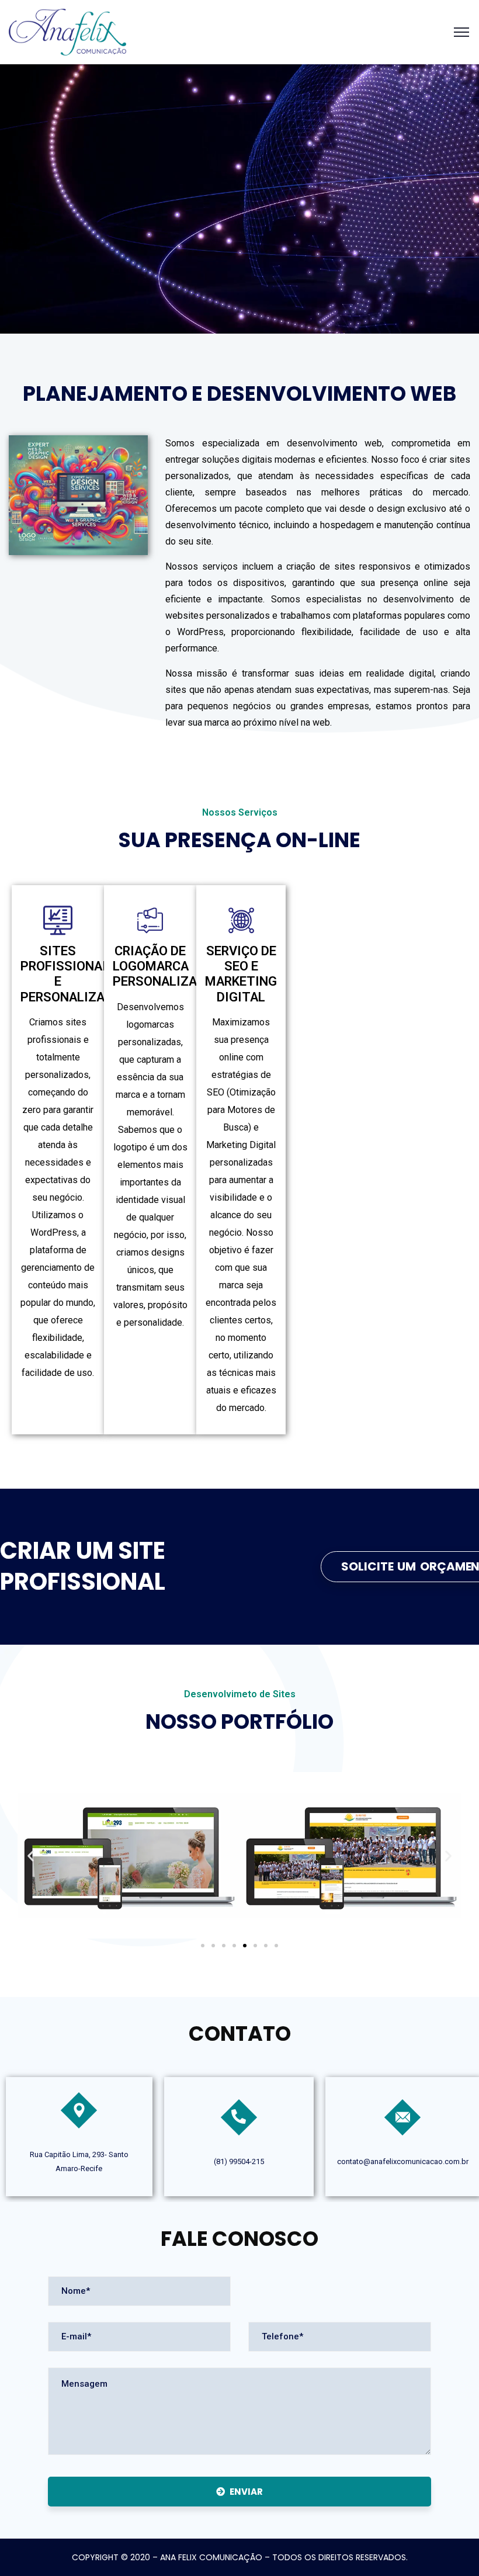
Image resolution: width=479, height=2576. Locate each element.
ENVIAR (246, 2492)
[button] (31, 1855)
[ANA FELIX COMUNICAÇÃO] (67, 31)
